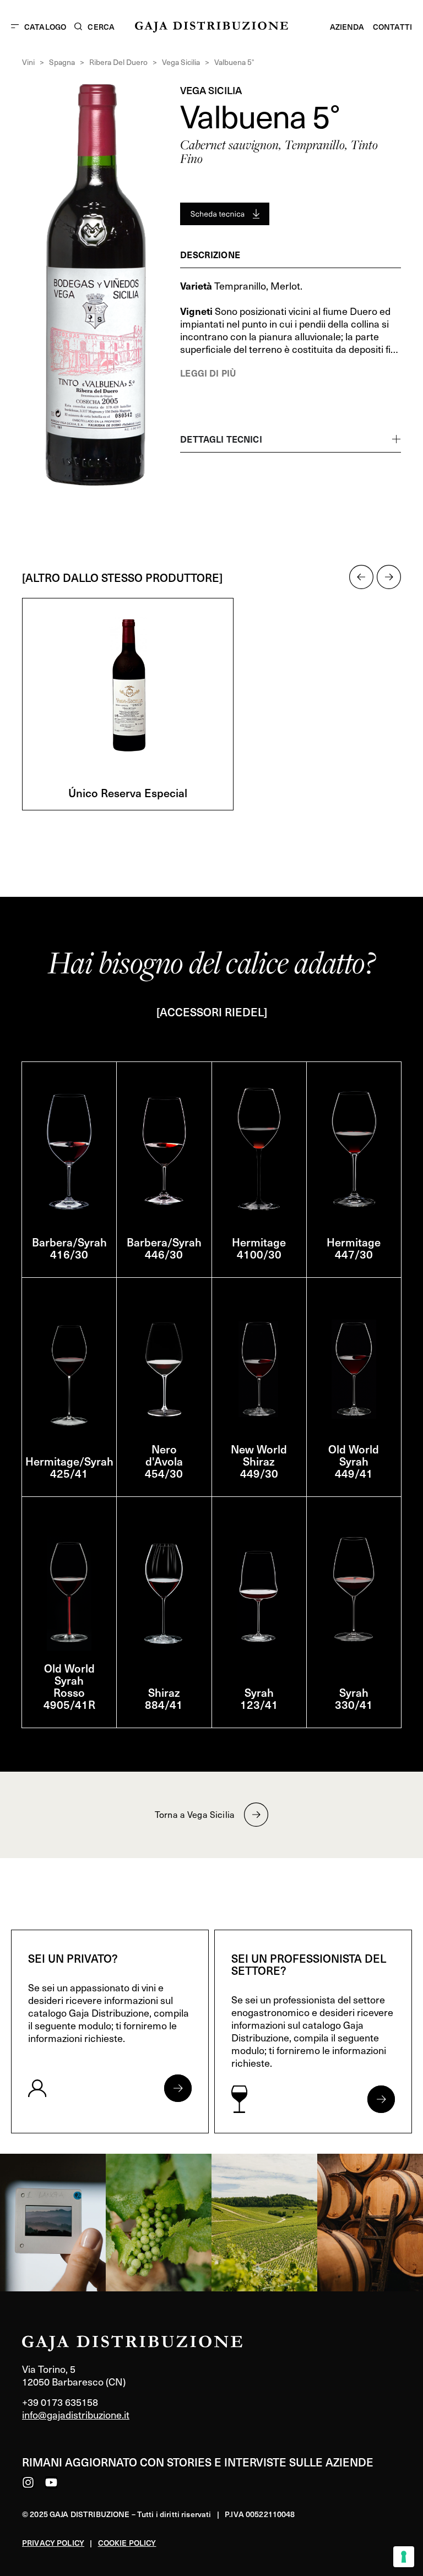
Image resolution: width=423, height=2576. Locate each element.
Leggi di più (208, 373)
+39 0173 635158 (60, 2402)
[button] (361, 577)
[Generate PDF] (225, 214)
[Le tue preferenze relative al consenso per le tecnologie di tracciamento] (404, 2557)
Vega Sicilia (181, 62)
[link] (53, 2223)
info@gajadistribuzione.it (76, 2414)
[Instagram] (28, 2482)
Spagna (62, 62)
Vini (28, 62)
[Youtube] (51, 2482)
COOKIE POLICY (127, 2543)
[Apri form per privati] (178, 2088)
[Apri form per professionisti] (381, 2099)
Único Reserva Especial (128, 793)
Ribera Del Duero (118, 62)
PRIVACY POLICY (53, 2543)
